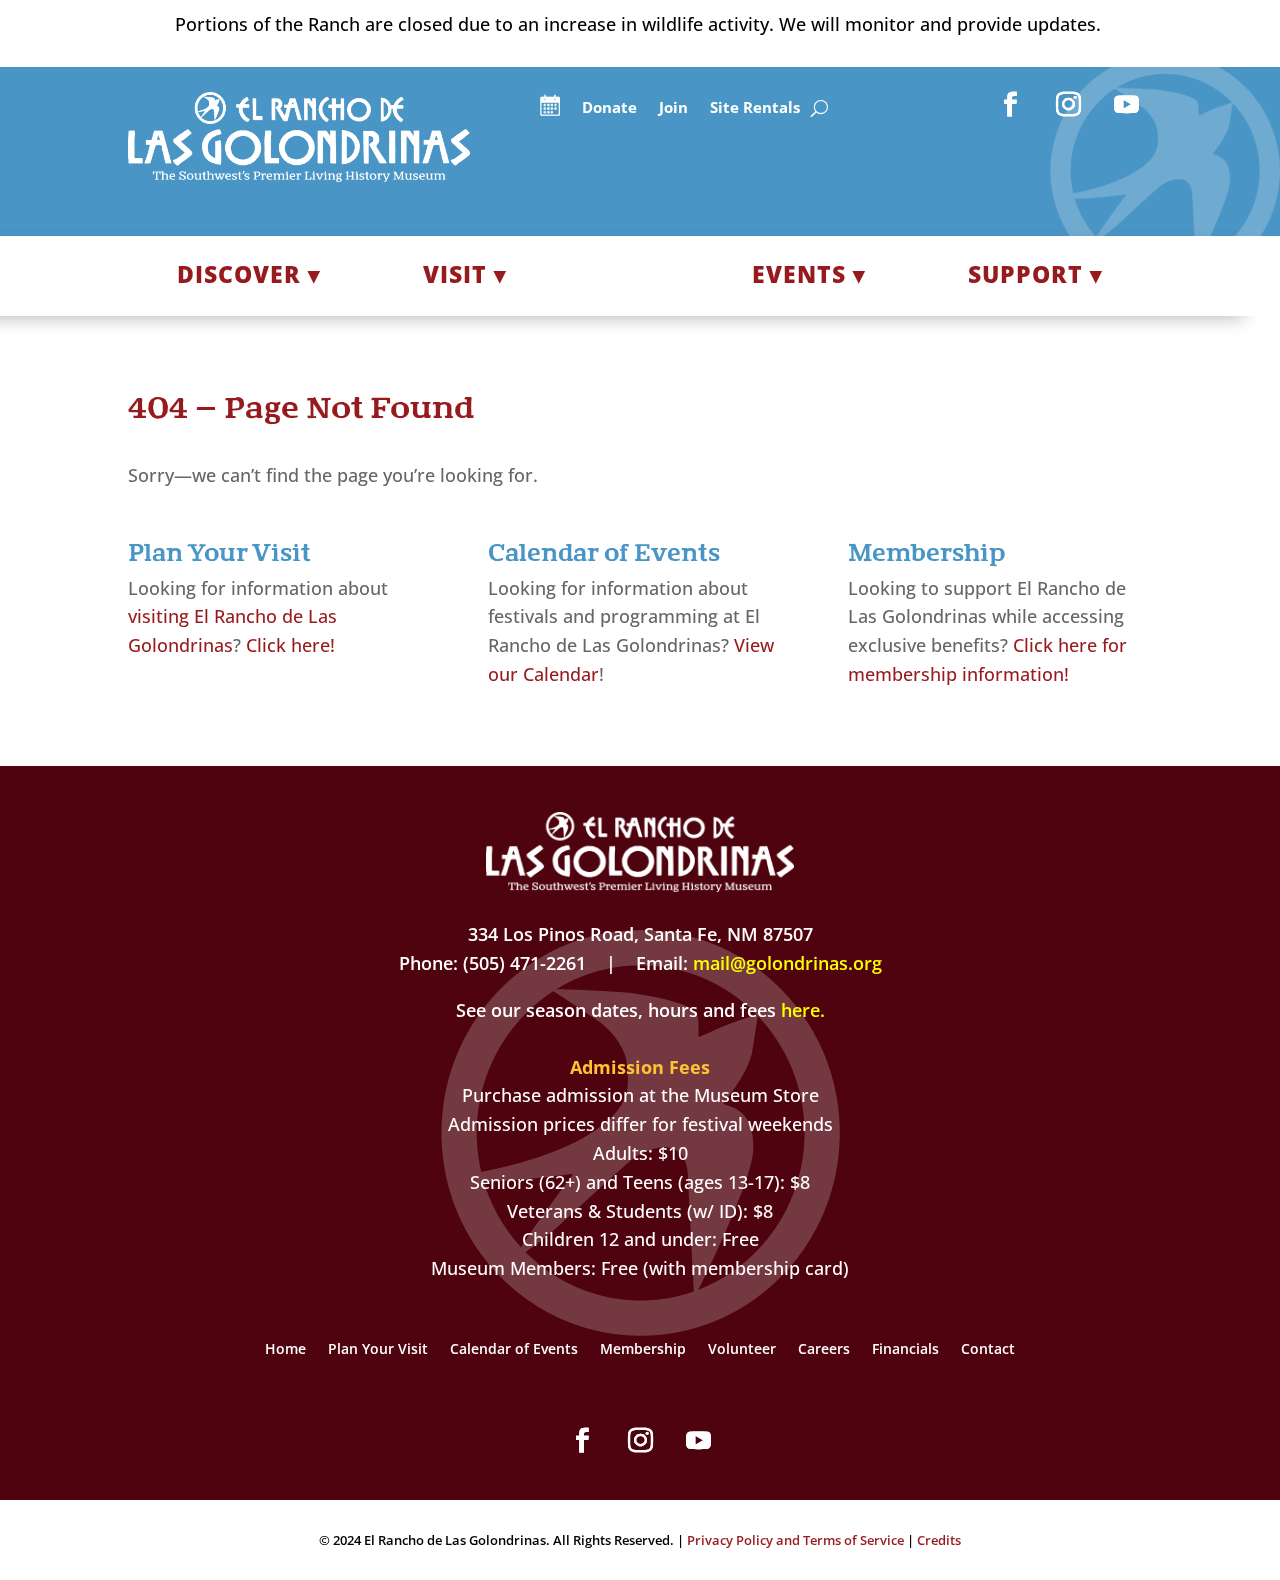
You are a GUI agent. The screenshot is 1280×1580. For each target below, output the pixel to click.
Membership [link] (643, 1350)
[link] (299, 175)
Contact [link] (988, 1350)
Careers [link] (824, 1350)
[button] (1011, 105)
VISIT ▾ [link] (465, 274)
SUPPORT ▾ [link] (1035, 274)
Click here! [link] (290, 645)
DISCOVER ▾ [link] (249, 274)
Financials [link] (905, 1350)
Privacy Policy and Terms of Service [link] (795, 1540)
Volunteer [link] (742, 1350)
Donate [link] (609, 108)
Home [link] (285, 1350)
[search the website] (819, 108)
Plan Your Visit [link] (378, 1350)
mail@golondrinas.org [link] (787, 963)
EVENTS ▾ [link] (809, 274)
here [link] (800, 1010)
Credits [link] (939, 1540)
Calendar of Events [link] (514, 1350)
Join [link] (673, 108)
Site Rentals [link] (755, 108)
